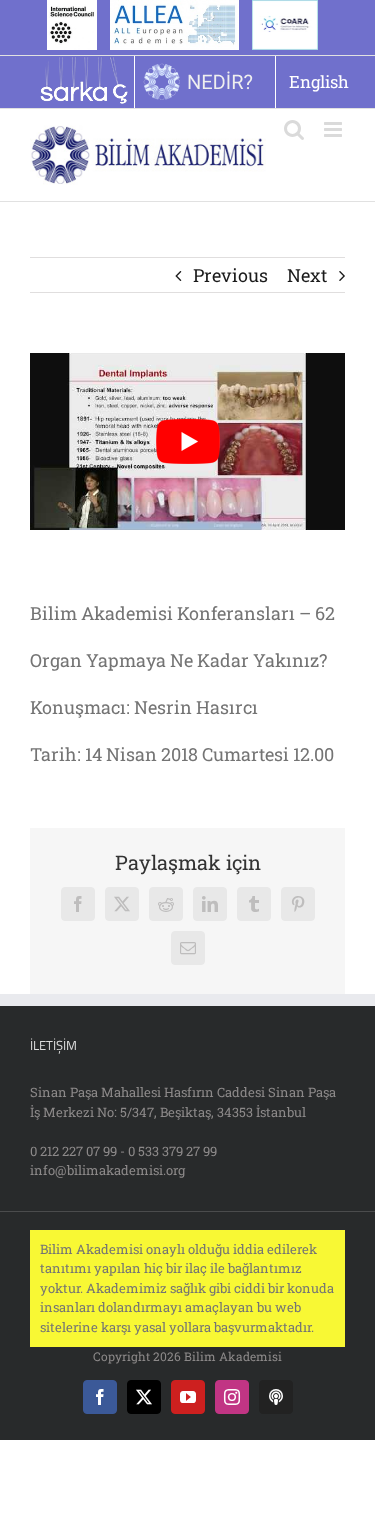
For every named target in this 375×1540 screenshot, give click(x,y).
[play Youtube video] (187, 441)
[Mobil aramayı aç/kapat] (294, 129)
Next (307, 275)
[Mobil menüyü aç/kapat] (334, 129)
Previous (230, 275)
